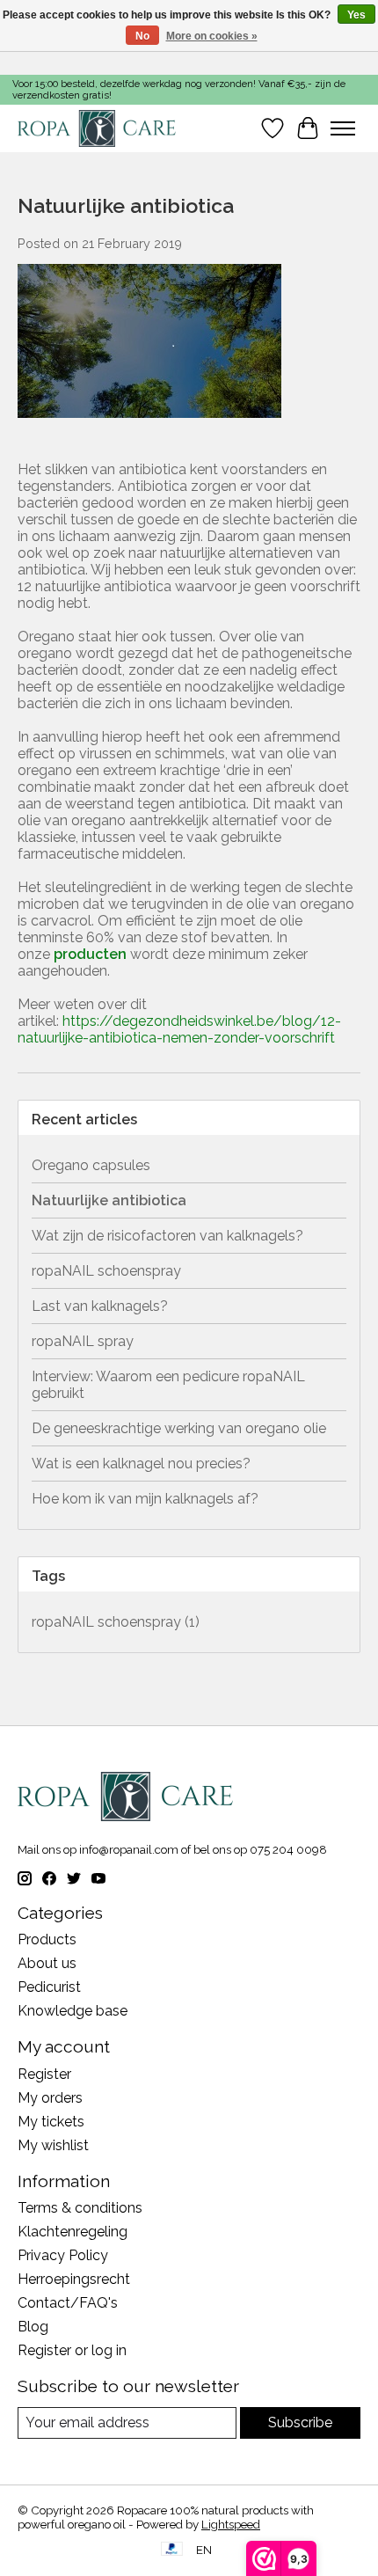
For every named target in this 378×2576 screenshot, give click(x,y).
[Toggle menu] (343, 128)
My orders (50, 2098)
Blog (33, 2327)
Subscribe (300, 2422)
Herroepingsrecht (74, 2279)
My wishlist (53, 2145)
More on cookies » (212, 36)
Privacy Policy (63, 2255)
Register (44, 2074)
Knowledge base (73, 2011)
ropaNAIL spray (83, 1341)
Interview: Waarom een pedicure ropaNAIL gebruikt (168, 1385)
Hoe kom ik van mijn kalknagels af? (145, 1499)
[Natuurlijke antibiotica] (149, 426)
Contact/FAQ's (68, 2303)
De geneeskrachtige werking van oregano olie (179, 1428)
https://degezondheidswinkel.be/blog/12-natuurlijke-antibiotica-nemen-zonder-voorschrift (179, 1029)
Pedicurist (49, 1987)
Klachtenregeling (73, 2232)
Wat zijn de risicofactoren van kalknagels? (167, 1236)
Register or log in (72, 2350)
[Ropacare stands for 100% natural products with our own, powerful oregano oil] (97, 128)
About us (47, 1963)
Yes (356, 15)
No (142, 36)
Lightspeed (231, 2524)
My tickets (51, 2122)
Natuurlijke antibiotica (126, 205)
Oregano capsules (91, 1165)
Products (47, 1939)
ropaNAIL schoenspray (106, 1271)
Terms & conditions (80, 2208)
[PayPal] (172, 2550)
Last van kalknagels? (100, 1306)
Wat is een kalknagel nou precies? (141, 1464)
